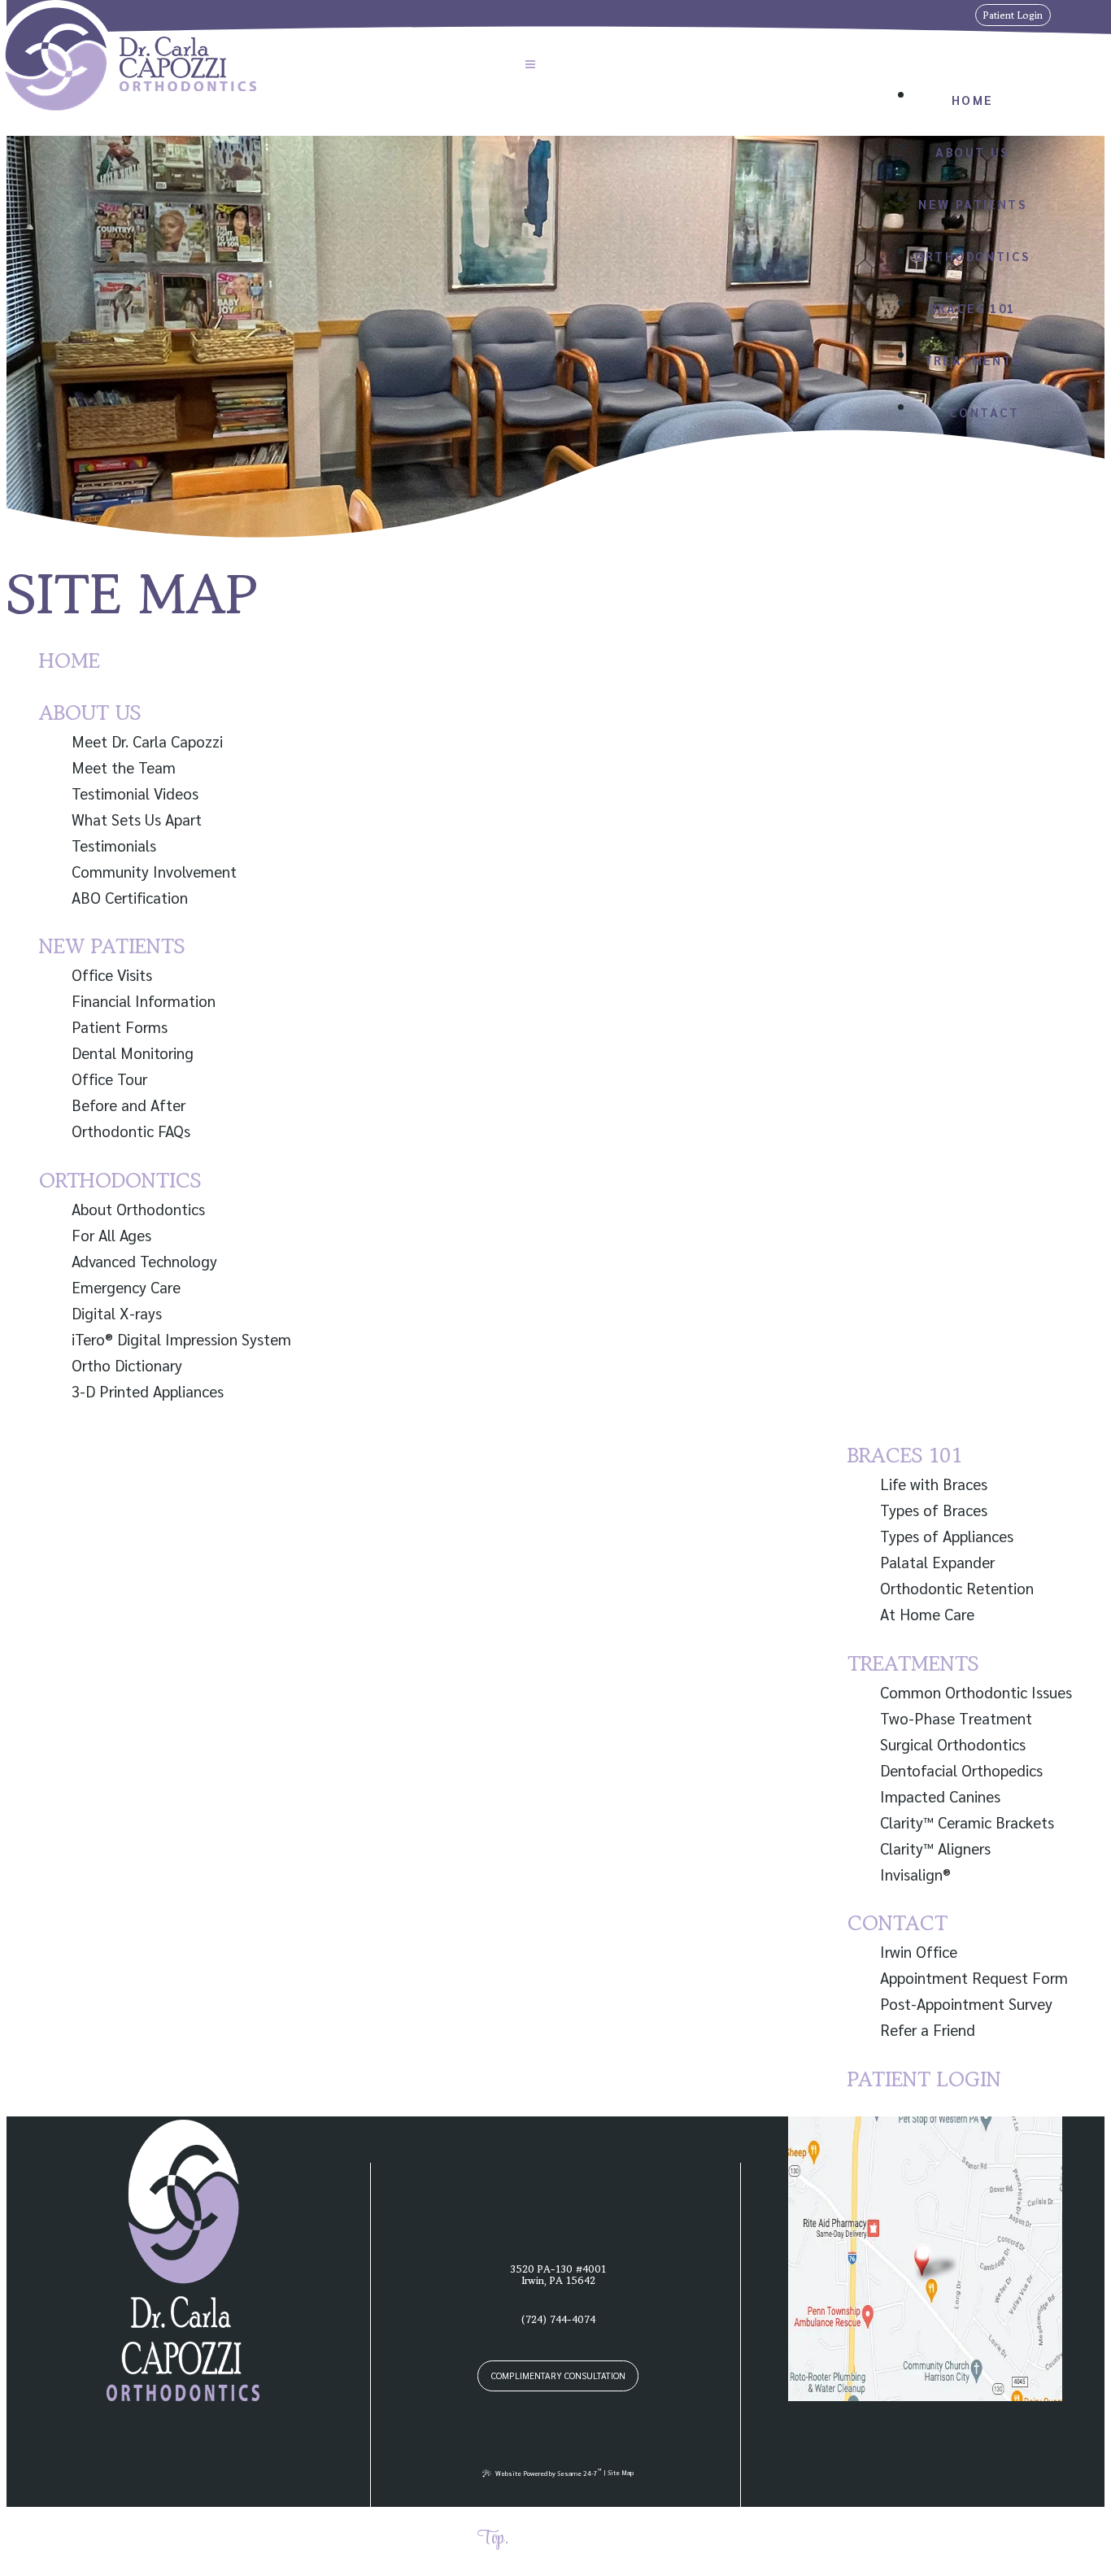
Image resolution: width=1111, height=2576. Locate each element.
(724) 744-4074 (834, 15)
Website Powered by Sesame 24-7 (549, 2472)
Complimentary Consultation (558, 2375)
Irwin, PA (908, 15)
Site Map (621, 2472)
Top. (493, 2539)
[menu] (530, 66)
